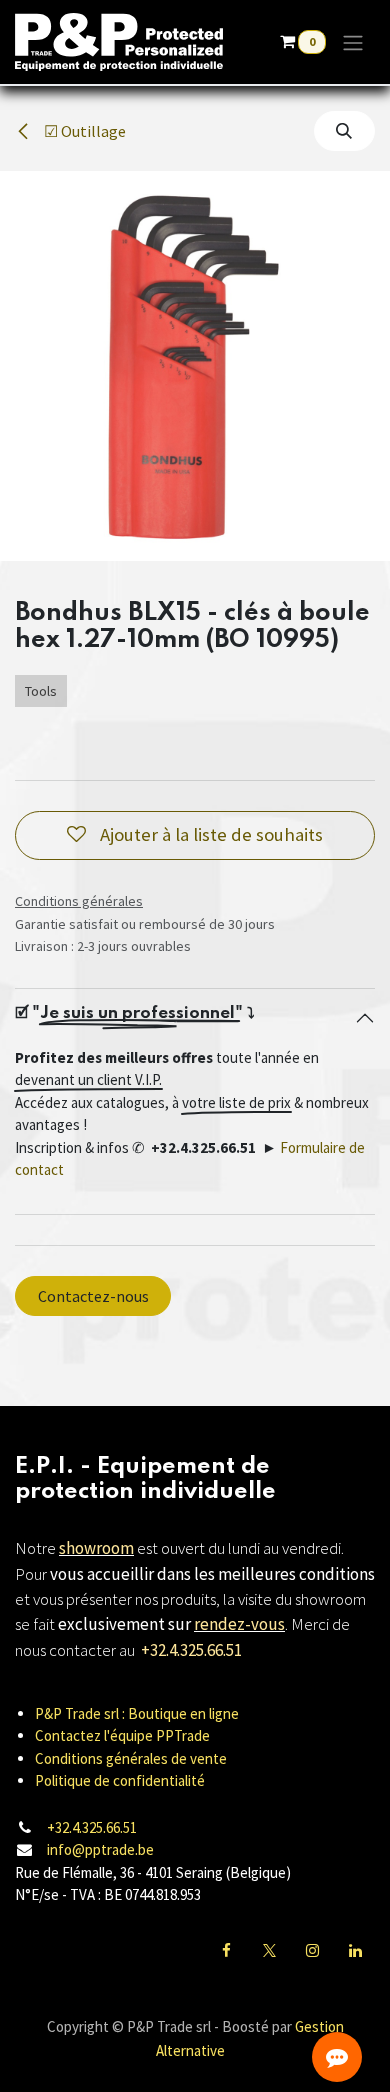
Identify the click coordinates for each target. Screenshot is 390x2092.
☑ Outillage (83, 131)
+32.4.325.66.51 (92, 1827)
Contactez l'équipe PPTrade (122, 1735)
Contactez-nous (93, 1296)
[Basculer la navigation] (353, 42)
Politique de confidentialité (120, 1780)
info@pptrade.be (100, 1849)
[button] (344, 131)
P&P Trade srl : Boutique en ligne (137, 1713)
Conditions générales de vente (131, 1758)
